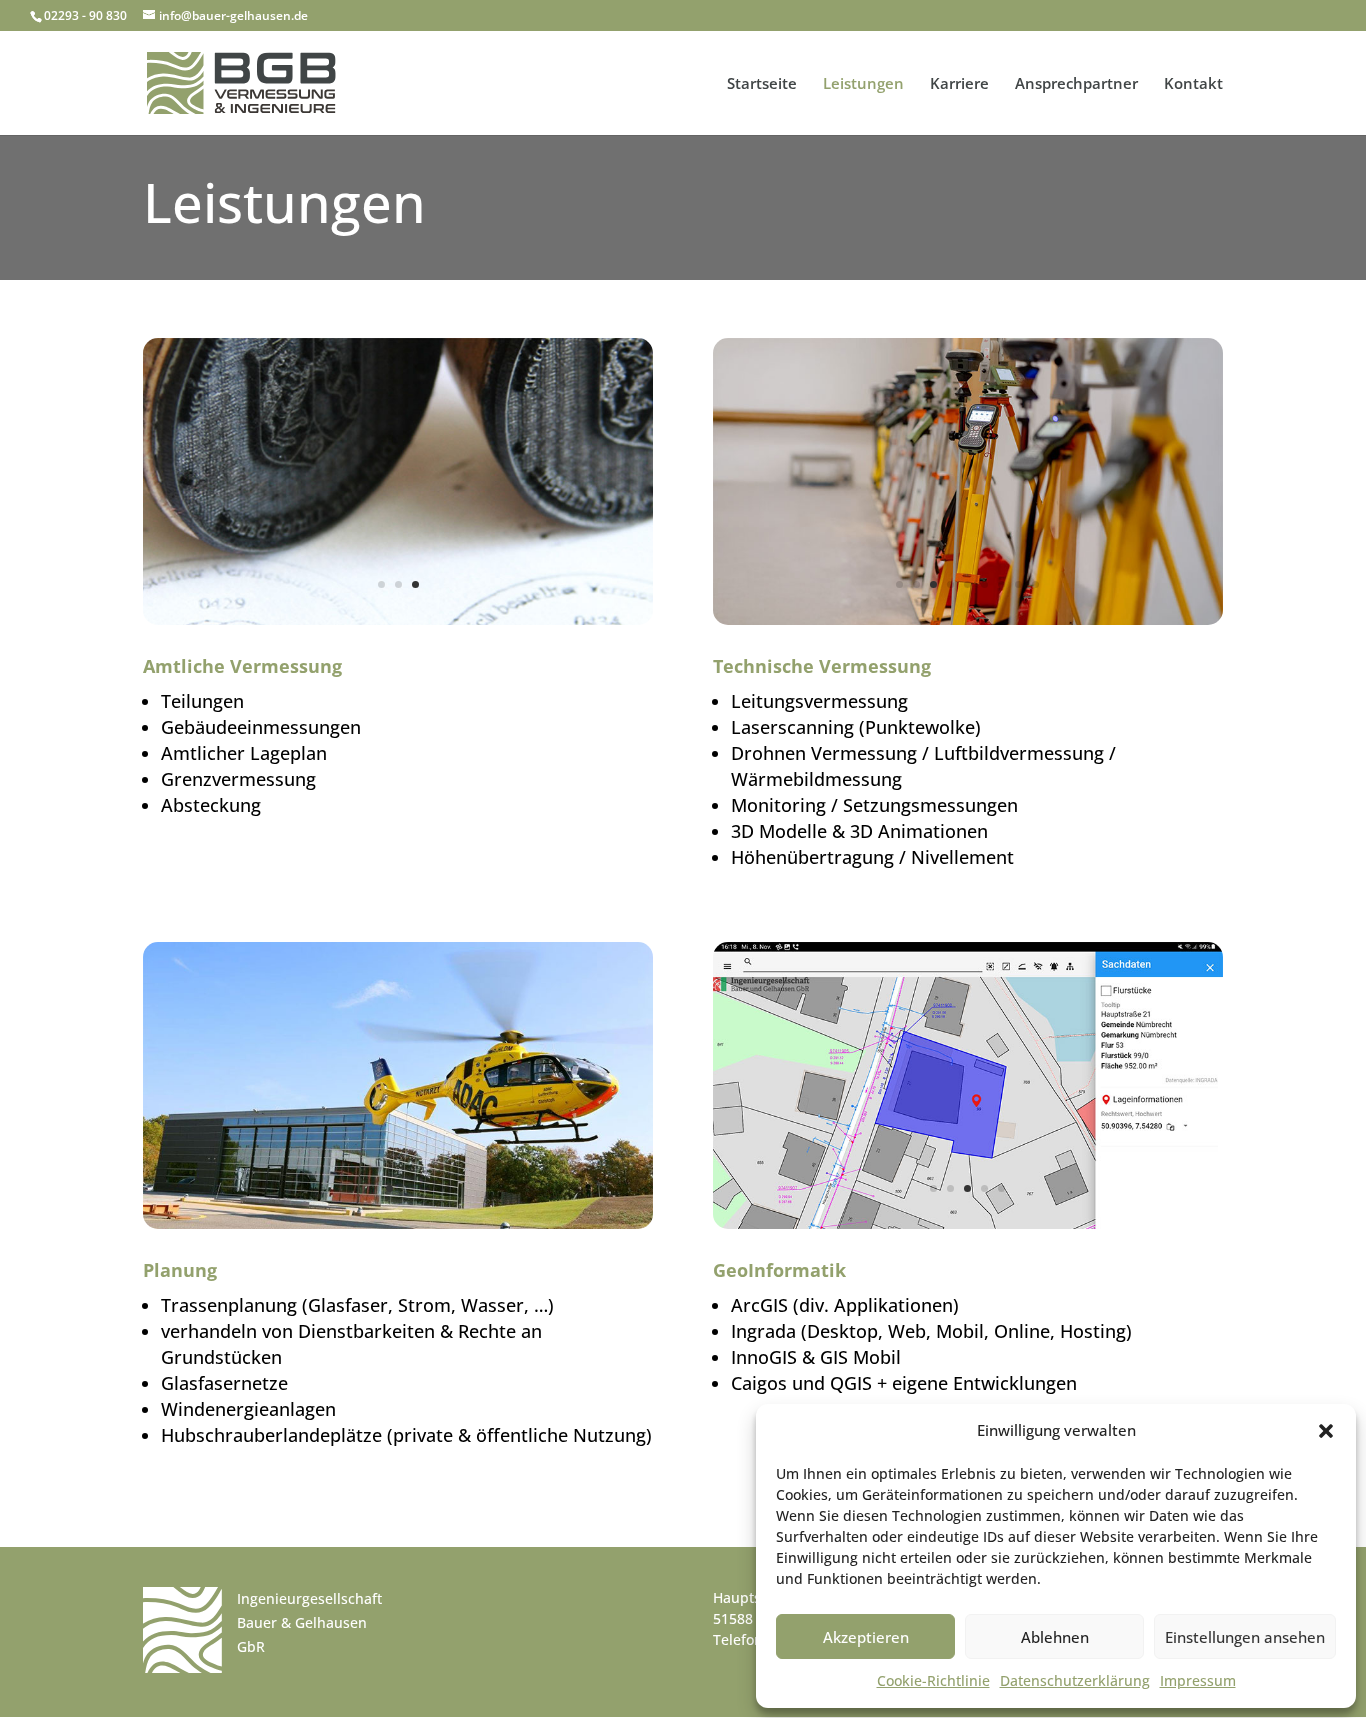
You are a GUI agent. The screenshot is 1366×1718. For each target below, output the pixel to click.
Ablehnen (1055, 1637)
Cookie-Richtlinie (933, 1680)
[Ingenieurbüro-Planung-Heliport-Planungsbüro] (398, 1223)
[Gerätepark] (968, 619)
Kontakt (1193, 84)
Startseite (762, 84)
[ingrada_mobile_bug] (968, 1223)
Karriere (959, 84)
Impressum (1198, 1680)
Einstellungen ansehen (1245, 1637)
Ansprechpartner (1076, 84)
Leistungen (863, 84)
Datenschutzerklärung (1075, 1680)
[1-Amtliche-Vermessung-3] (398, 619)
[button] (1326, 1431)
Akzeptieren (866, 1637)
